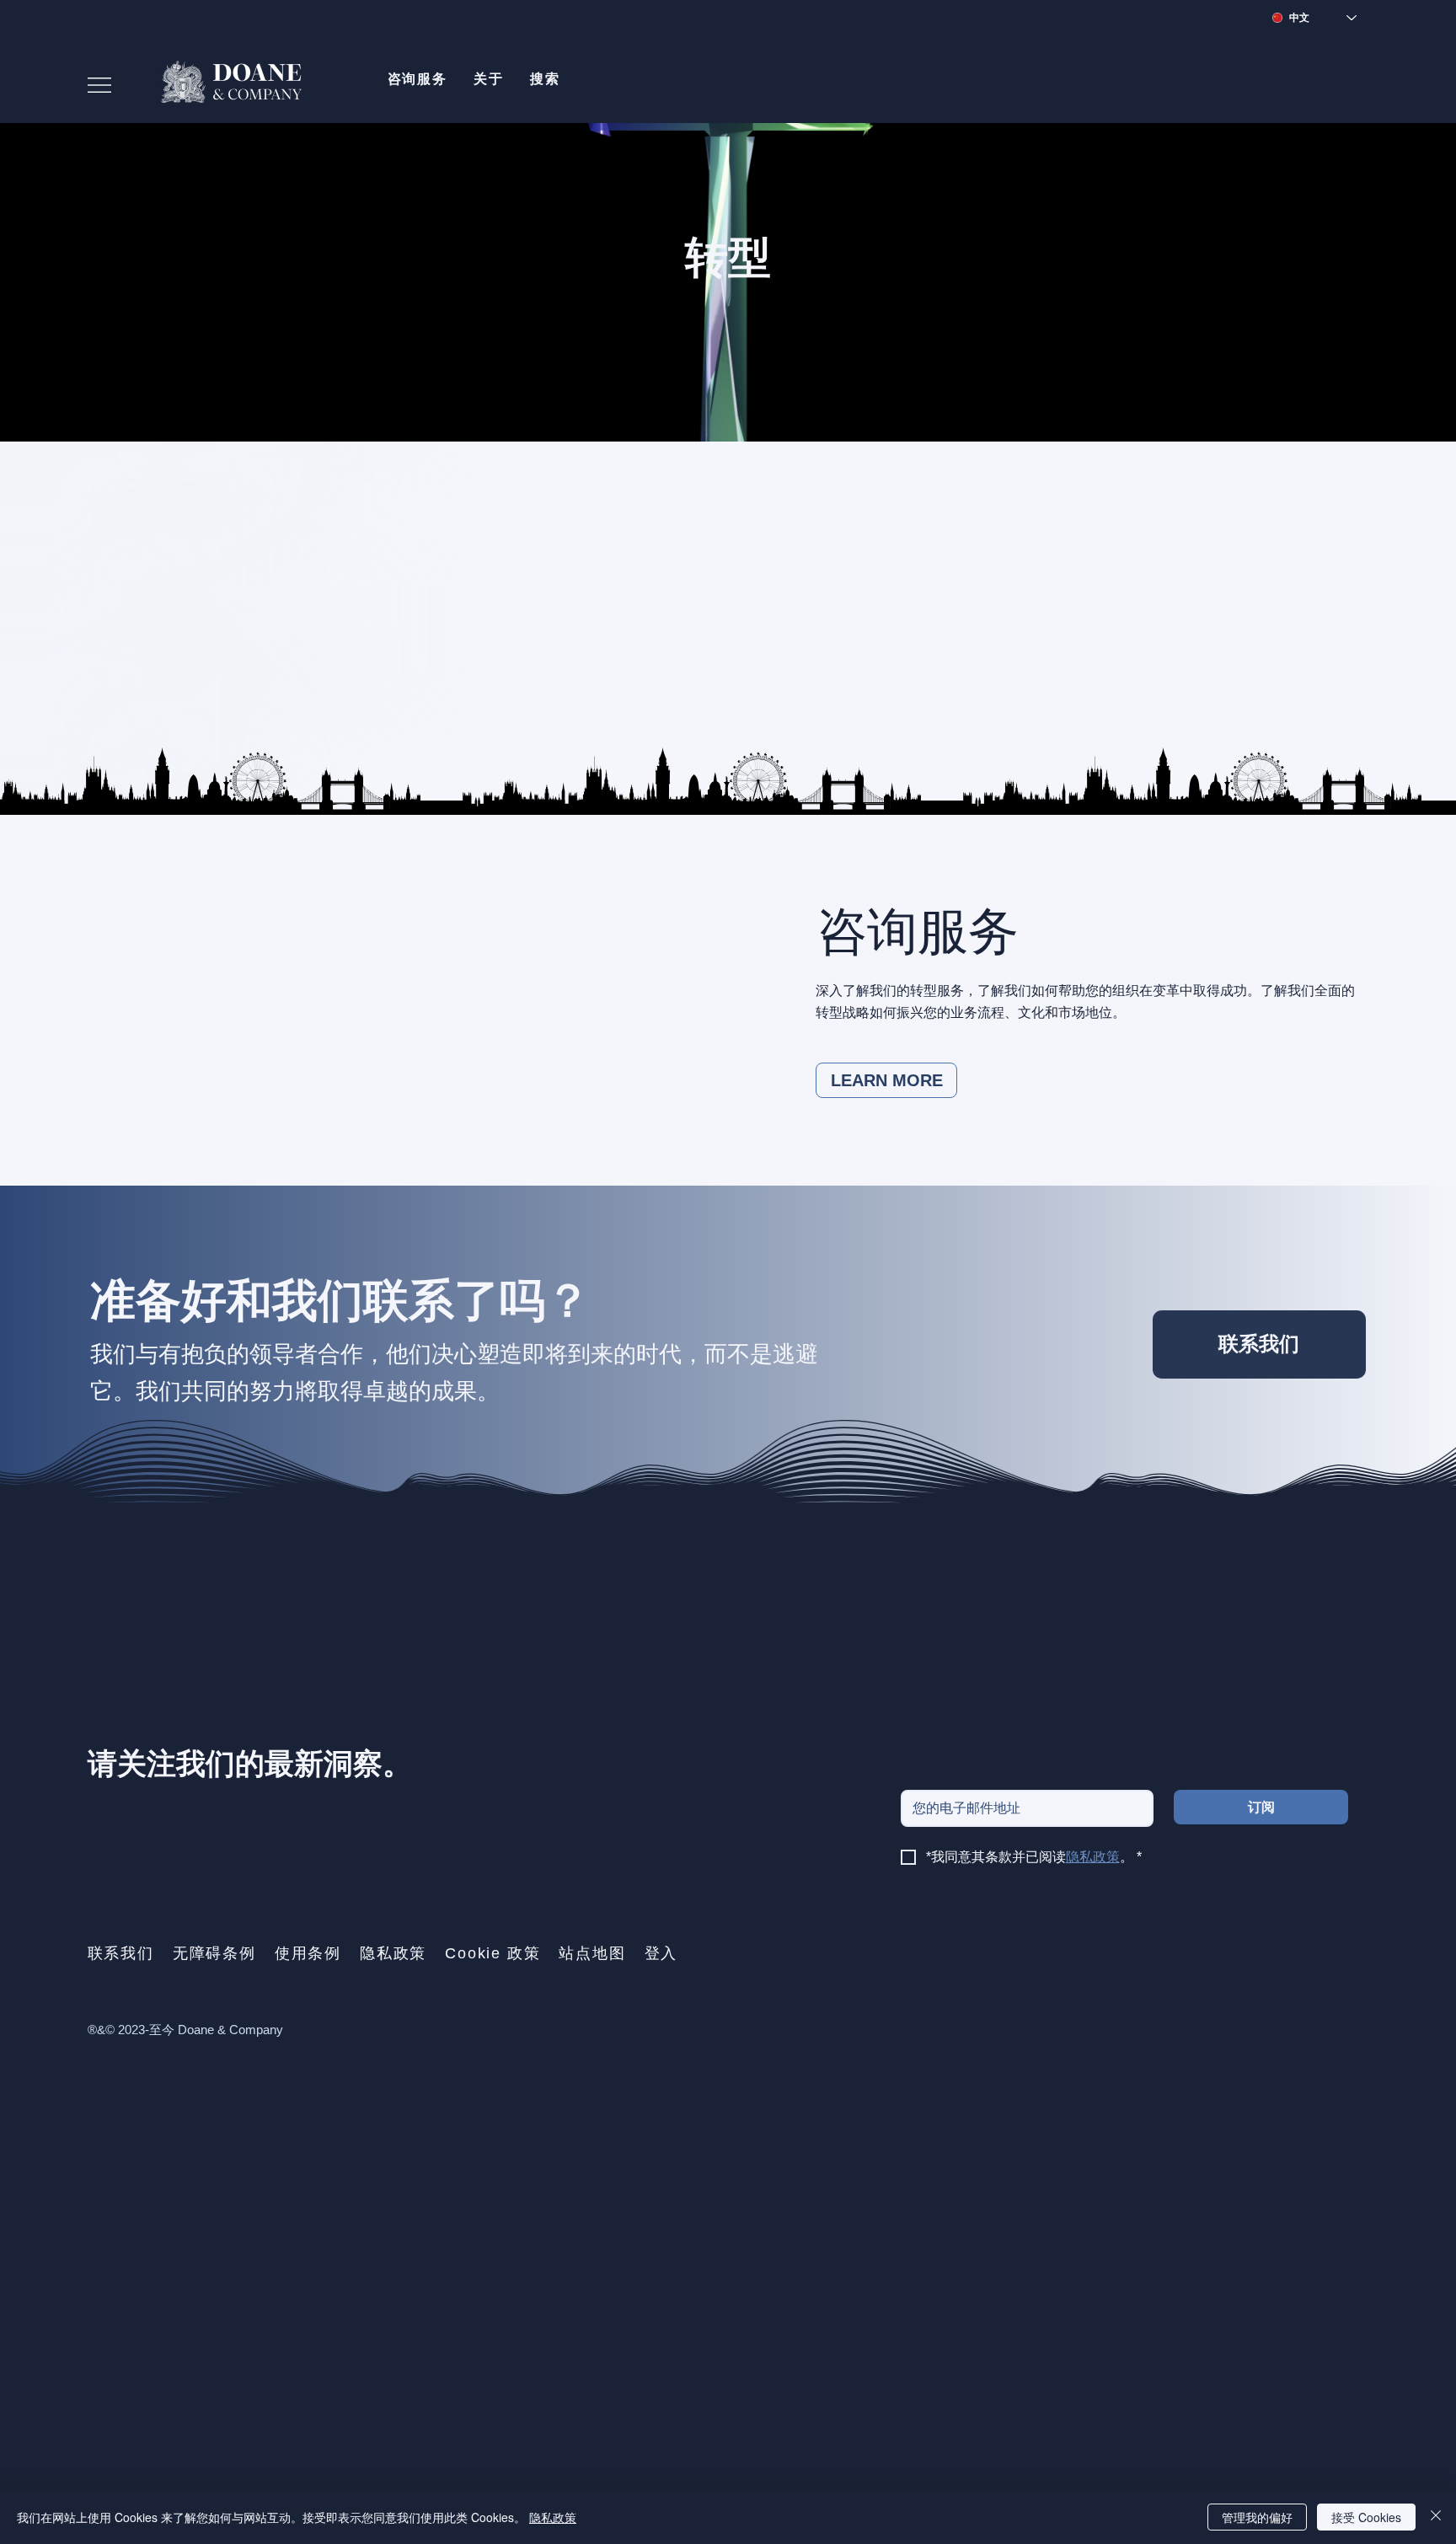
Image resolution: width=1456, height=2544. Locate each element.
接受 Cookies (1366, 2517)
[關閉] (1436, 2517)
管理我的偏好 (1257, 2517)
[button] (417, 79)
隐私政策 (553, 2517)
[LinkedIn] (1349, 1575)
